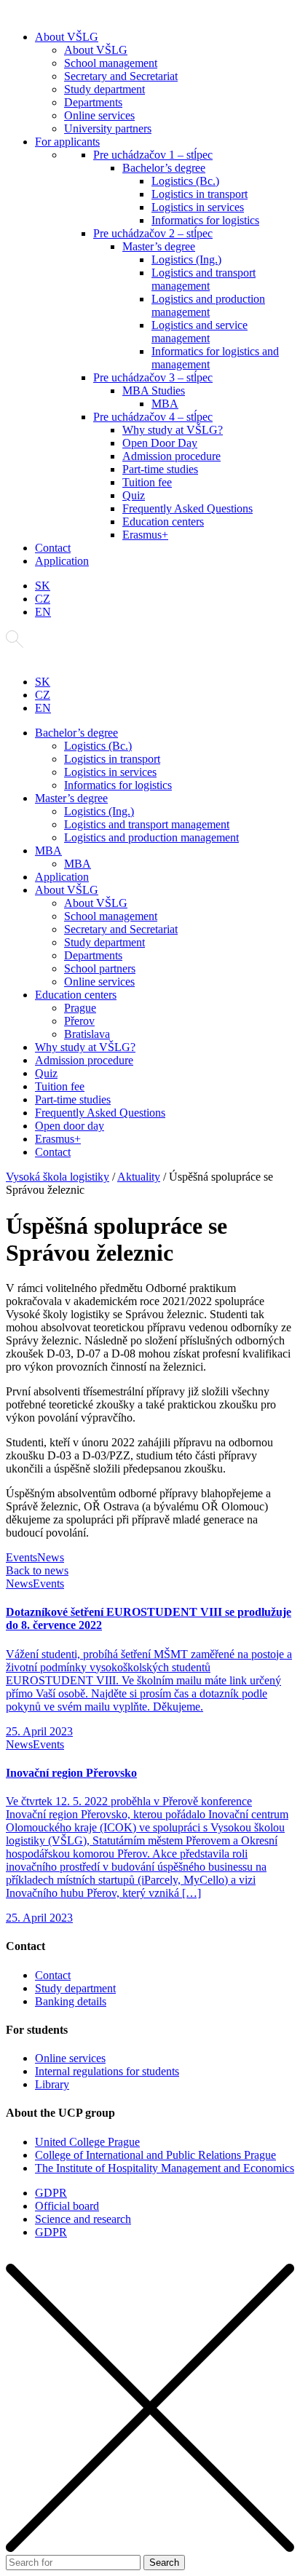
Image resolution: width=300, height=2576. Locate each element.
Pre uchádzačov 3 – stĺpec (153, 377)
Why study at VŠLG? (173, 430)
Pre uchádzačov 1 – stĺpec (153, 155)
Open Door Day (160, 443)
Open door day (70, 1126)
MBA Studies (154, 391)
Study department (104, 89)
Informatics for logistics (205, 220)
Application (62, 561)
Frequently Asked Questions (187, 508)
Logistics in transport (200, 194)
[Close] (150, 2548)
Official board (67, 2206)
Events (21, 1557)
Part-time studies (160, 469)
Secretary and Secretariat (121, 76)
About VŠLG (67, 37)
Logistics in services (198, 207)
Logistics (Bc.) (185, 181)
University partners (108, 128)
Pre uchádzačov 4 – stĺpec (153, 417)
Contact (53, 548)
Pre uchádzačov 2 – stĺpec (153, 233)
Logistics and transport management (204, 279)
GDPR (51, 2193)
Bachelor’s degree (164, 168)
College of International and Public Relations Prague (155, 2155)
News (51, 1557)
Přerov (79, 1021)
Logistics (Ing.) (186, 259)
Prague (80, 1008)
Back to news (37, 1570)
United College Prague (87, 2142)
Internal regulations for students (107, 2071)
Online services (99, 115)
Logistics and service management (200, 332)
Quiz (134, 495)
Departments (93, 102)
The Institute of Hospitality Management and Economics (165, 2168)
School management (111, 63)
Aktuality (139, 1177)
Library (52, 2084)
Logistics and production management (208, 305)
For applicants (67, 142)
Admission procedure (171, 456)
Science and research (83, 2219)
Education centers (163, 522)
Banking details (71, 2001)
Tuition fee (147, 482)
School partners (100, 968)
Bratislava (87, 1034)
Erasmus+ (145, 535)
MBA (165, 404)
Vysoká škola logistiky (58, 1177)
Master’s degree (159, 246)
